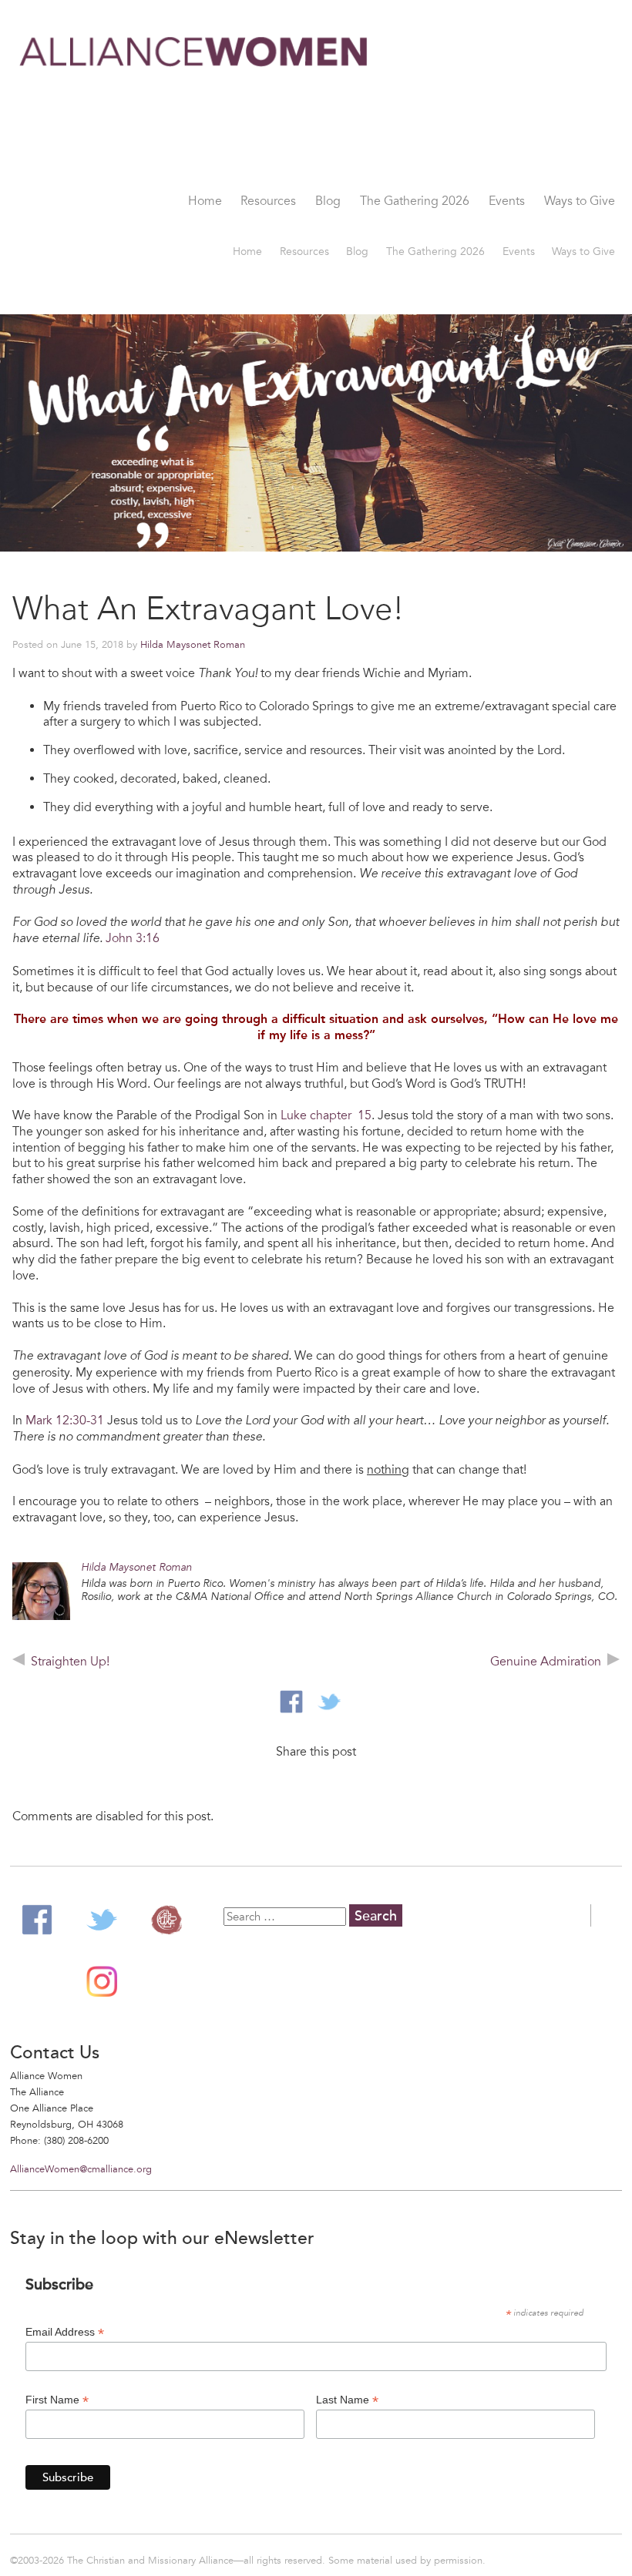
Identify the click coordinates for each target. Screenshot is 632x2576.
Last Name (347, 2400)
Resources (268, 201)
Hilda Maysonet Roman (193, 645)
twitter (329, 1702)
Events (507, 201)
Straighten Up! (70, 1662)
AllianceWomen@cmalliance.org (81, 2169)
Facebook (37, 1920)
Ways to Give (580, 201)
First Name (57, 2400)
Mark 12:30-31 (65, 1420)
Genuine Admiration (546, 1662)
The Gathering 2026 (415, 201)
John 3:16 (131, 938)
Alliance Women (195, 105)
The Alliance (166, 1920)
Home (205, 201)
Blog (328, 201)
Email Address (65, 2332)
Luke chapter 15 (326, 1115)
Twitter (102, 1920)
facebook (291, 1702)
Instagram (102, 1981)
